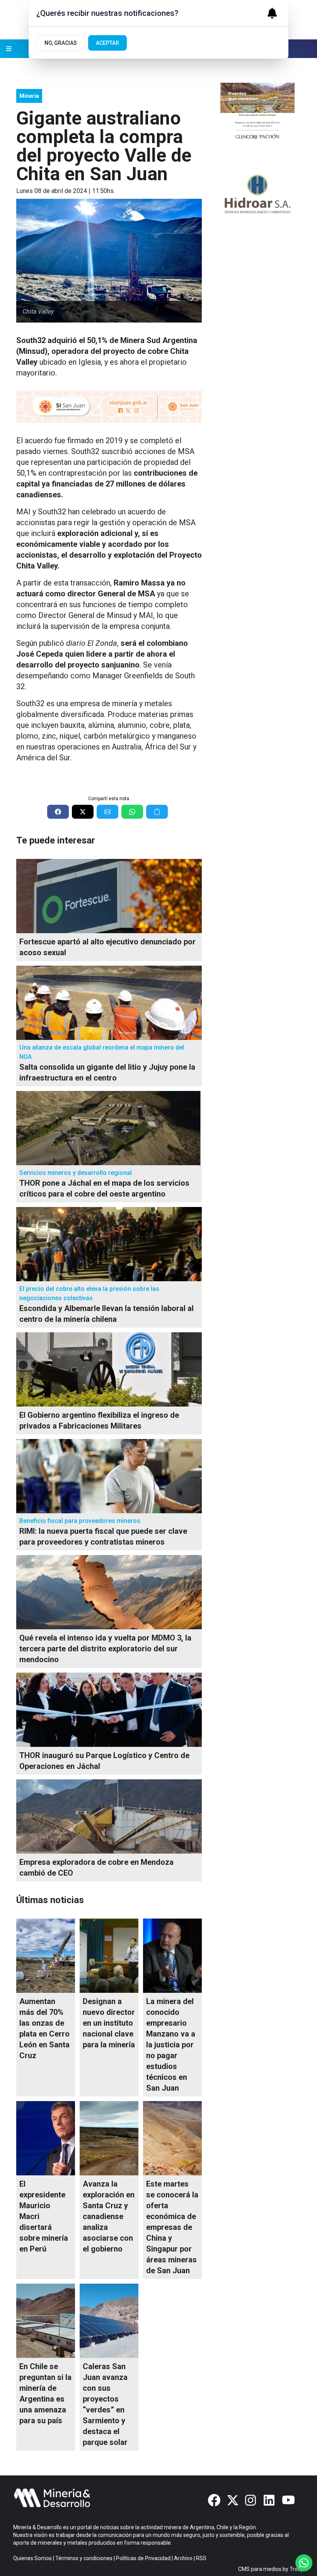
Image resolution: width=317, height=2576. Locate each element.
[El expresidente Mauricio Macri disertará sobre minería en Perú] (46, 2138)
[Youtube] (288, 2500)
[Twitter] (233, 2500)
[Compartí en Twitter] (83, 812)
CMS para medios (260, 2569)
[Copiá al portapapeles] (157, 812)
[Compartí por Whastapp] (132, 812)
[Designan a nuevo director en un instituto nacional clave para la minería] (109, 1956)
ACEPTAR (107, 43)
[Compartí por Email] (107, 812)
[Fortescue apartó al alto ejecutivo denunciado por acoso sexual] (109, 896)
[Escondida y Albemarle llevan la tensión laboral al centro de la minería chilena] (109, 1244)
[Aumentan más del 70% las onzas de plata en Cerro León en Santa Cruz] (46, 1956)
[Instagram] (251, 2500)
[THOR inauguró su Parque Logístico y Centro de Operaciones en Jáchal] (109, 1710)
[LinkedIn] (270, 2500)
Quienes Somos (32, 2558)
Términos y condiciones (84, 2558)
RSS (201, 2558)
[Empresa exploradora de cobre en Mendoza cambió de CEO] (109, 1816)
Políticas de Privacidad (143, 2558)
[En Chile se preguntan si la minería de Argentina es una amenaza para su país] (46, 2321)
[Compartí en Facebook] (58, 812)
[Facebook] (214, 2500)
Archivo (183, 2558)
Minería (29, 96)
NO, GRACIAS (61, 43)
